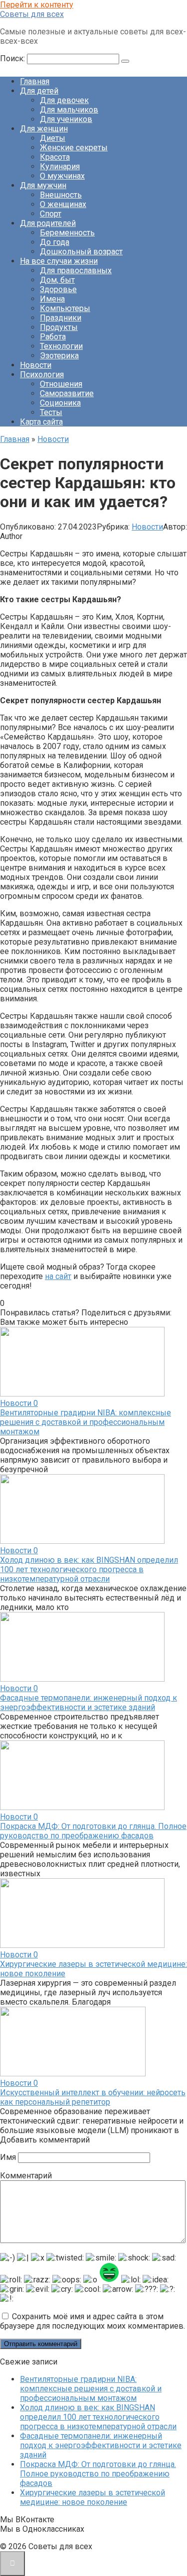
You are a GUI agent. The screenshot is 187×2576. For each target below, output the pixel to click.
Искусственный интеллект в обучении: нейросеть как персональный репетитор (93, 2097)
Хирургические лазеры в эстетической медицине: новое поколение (93, 2497)
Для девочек (64, 100)
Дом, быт (57, 280)
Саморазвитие (67, 393)
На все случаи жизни (59, 261)
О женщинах (63, 204)
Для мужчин (43, 185)
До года (55, 242)
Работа (53, 337)
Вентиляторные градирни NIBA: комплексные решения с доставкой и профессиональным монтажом (86, 1422)
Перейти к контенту (37, 5)
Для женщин (44, 129)
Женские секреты (74, 148)
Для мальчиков (69, 110)
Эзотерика (59, 356)
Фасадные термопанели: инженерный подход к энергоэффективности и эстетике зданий (89, 1703)
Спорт (51, 214)
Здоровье (58, 289)
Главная (35, 81)
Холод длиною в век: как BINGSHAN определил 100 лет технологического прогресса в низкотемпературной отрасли (89, 1569)
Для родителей (48, 223)
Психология (42, 375)
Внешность (61, 195)
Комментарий (26, 2176)
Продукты (59, 327)
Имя (8, 2157)
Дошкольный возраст (81, 252)
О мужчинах (62, 176)
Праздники (61, 318)
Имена (52, 299)
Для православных (76, 270)
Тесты (51, 412)
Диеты (53, 138)
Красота (55, 157)
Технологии (61, 346)
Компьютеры (65, 308)
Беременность (67, 233)
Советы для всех (32, 14)
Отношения (61, 384)
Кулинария (60, 166)
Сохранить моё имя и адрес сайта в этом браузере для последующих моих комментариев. (93, 2321)
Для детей (39, 91)
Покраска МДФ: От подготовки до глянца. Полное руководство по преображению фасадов (93, 1831)
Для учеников (66, 119)
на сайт (58, 1276)
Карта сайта (41, 422)
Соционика (60, 403)
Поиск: (13, 58)
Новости (36, 365)
